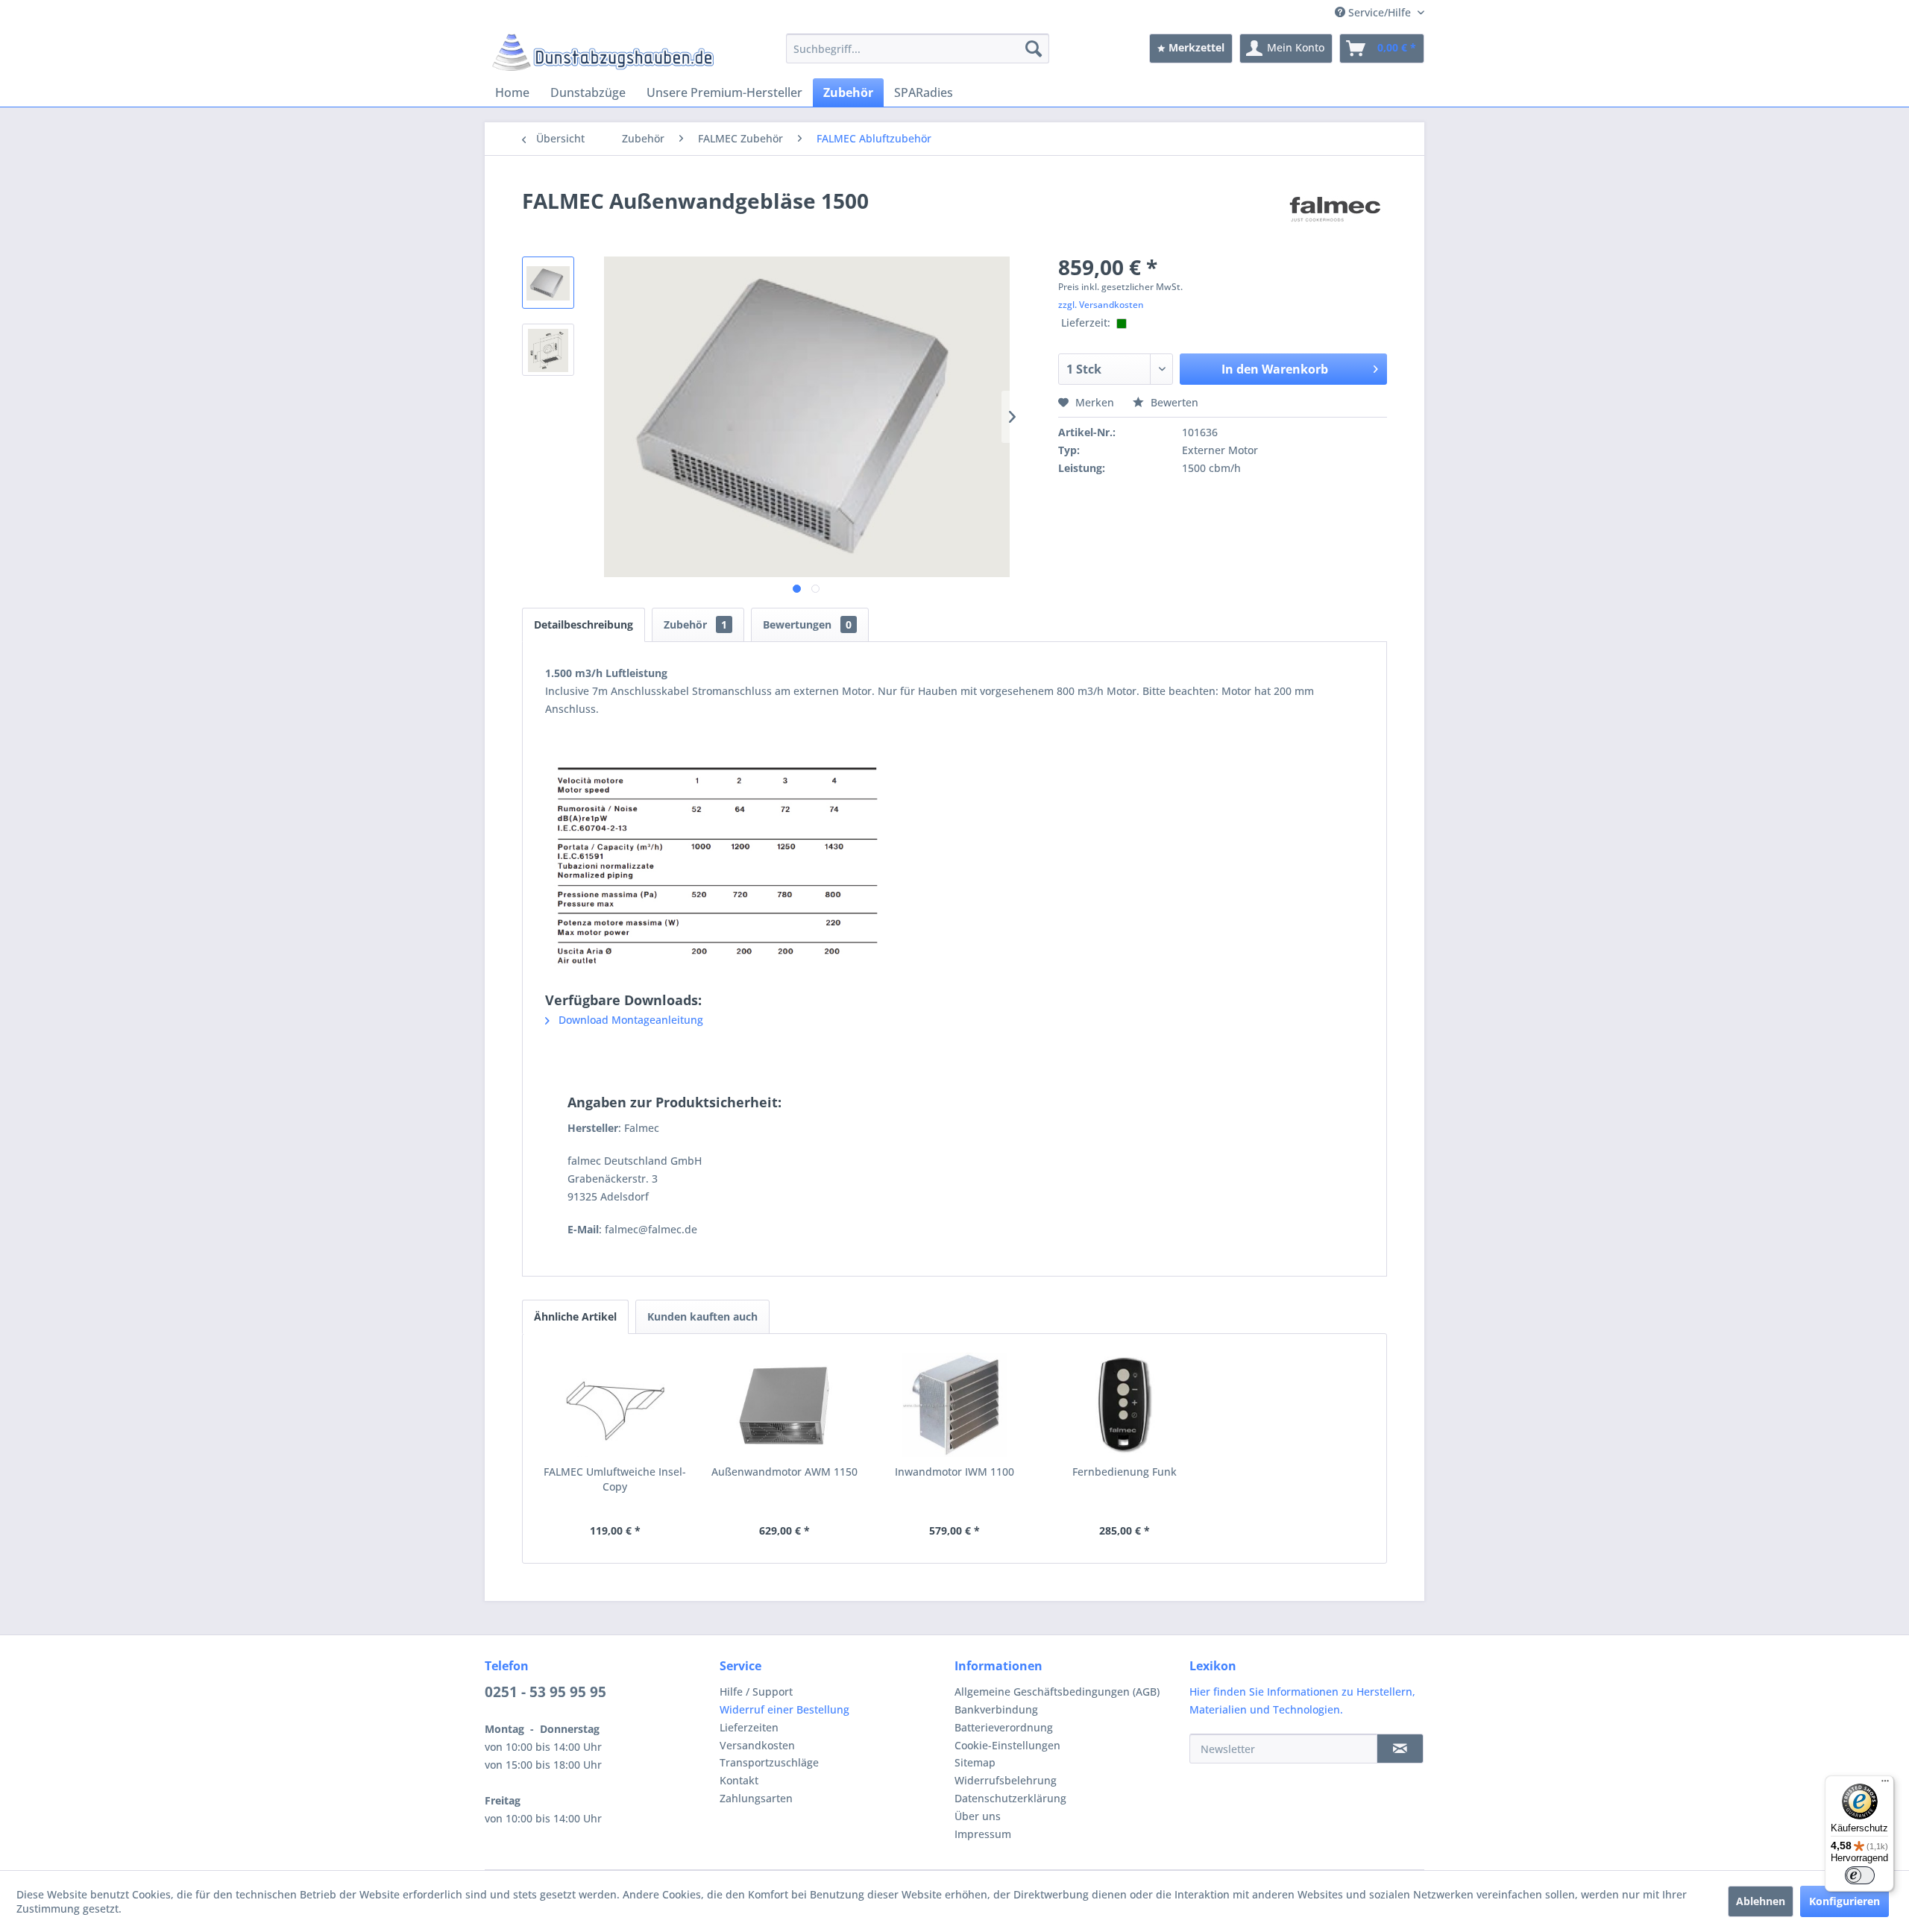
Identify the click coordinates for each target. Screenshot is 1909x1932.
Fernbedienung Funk (1125, 1472)
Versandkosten (757, 1745)
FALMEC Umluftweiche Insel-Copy (615, 1479)
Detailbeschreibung (584, 624)
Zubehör (695, 624)
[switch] (1860, 1875)
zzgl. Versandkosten (1101, 305)
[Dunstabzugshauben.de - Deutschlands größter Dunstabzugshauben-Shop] (603, 52)
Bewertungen (807, 624)
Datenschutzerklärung (1010, 1798)
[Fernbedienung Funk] (1125, 1405)
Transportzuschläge (769, 1762)
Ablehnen (1761, 1901)
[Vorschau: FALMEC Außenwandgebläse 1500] (548, 283)
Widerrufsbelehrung (1006, 1780)
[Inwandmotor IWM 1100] (954, 1405)
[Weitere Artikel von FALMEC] (1336, 215)
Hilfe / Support (756, 1692)
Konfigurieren (1844, 1901)
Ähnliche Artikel (575, 1316)
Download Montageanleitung (629, 1020)
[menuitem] (918, 48)
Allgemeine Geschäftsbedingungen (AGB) (1057, 1692)
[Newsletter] (1400, 1749)
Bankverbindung (996, 1709)
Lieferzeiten (749, 1727)
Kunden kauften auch (702, 1316)
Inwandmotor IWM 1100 (954, 1472)
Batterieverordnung (1004, 1727)
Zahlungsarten (756, 1798)
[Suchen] (1034, 48)
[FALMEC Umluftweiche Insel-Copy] (615, 1405)
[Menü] (1885, 1784)
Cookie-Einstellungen (1007, 1745)
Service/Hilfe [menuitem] (1380, 12)
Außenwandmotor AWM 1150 (784, 1472)
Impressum (983, 1834)
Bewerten (1173, 402)
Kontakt (739, 1780)
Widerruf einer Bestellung (784, 1709)
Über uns (978, 1816)
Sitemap (975, 1762)
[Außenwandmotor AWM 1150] (785, 1405)
